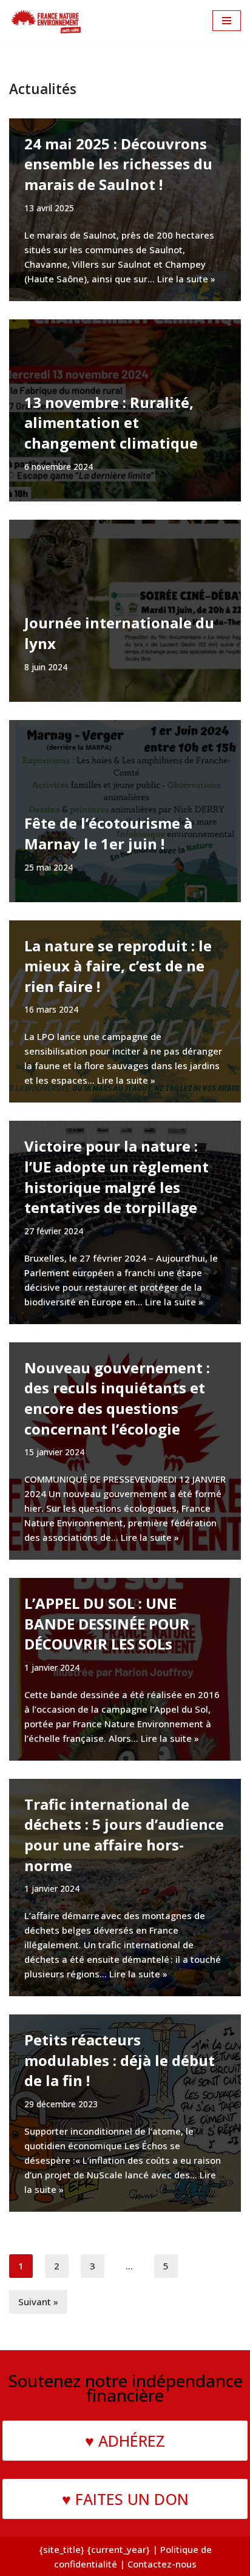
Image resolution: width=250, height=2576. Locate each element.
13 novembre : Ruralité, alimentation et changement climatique (111, 423)
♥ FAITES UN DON (125, 2499)
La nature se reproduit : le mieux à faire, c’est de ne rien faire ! (118, 966)
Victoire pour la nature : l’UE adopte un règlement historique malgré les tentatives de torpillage (117, 1177)
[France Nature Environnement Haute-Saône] (46, 21)
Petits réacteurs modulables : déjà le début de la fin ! (120, 2060)
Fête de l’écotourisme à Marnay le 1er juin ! (108, 833)
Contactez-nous (162, 2564)
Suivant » (38, 2302)
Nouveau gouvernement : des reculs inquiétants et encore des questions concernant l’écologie (117, 1398)
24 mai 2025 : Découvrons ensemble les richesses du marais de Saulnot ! (118, 164)
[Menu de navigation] (227, 21)
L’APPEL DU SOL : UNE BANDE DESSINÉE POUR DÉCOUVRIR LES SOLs (107, 1623)
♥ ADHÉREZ (125, 2441)
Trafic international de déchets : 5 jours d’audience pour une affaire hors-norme (124, 1835)
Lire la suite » (186, 279)
